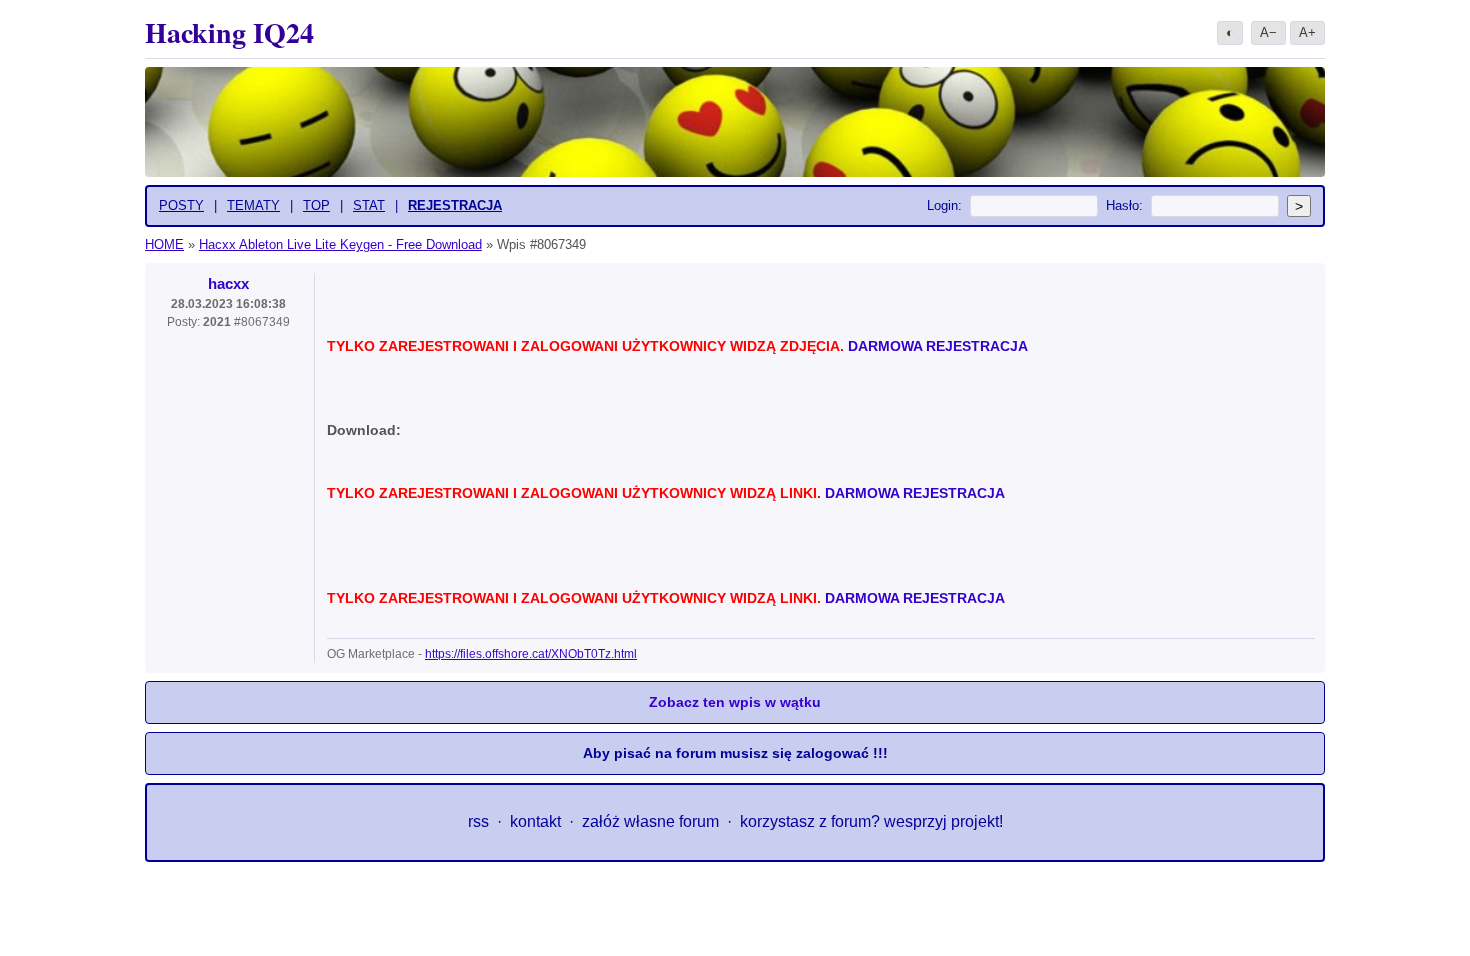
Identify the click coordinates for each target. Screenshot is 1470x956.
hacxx (228, 283)
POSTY (181, 205)
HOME (164, 244)
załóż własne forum (650, 821)
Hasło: (1124, 205)
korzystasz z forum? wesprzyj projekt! (871, 821)
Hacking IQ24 (229, 32)
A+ (1307, 32)
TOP (316, 205)
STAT (369, 205)
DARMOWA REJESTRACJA (938, 346)
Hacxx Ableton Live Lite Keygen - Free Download (340, 244)
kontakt (535, 821)
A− (1268, 32)
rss (478, 821)
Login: (944, 205)
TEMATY (253, 205)
